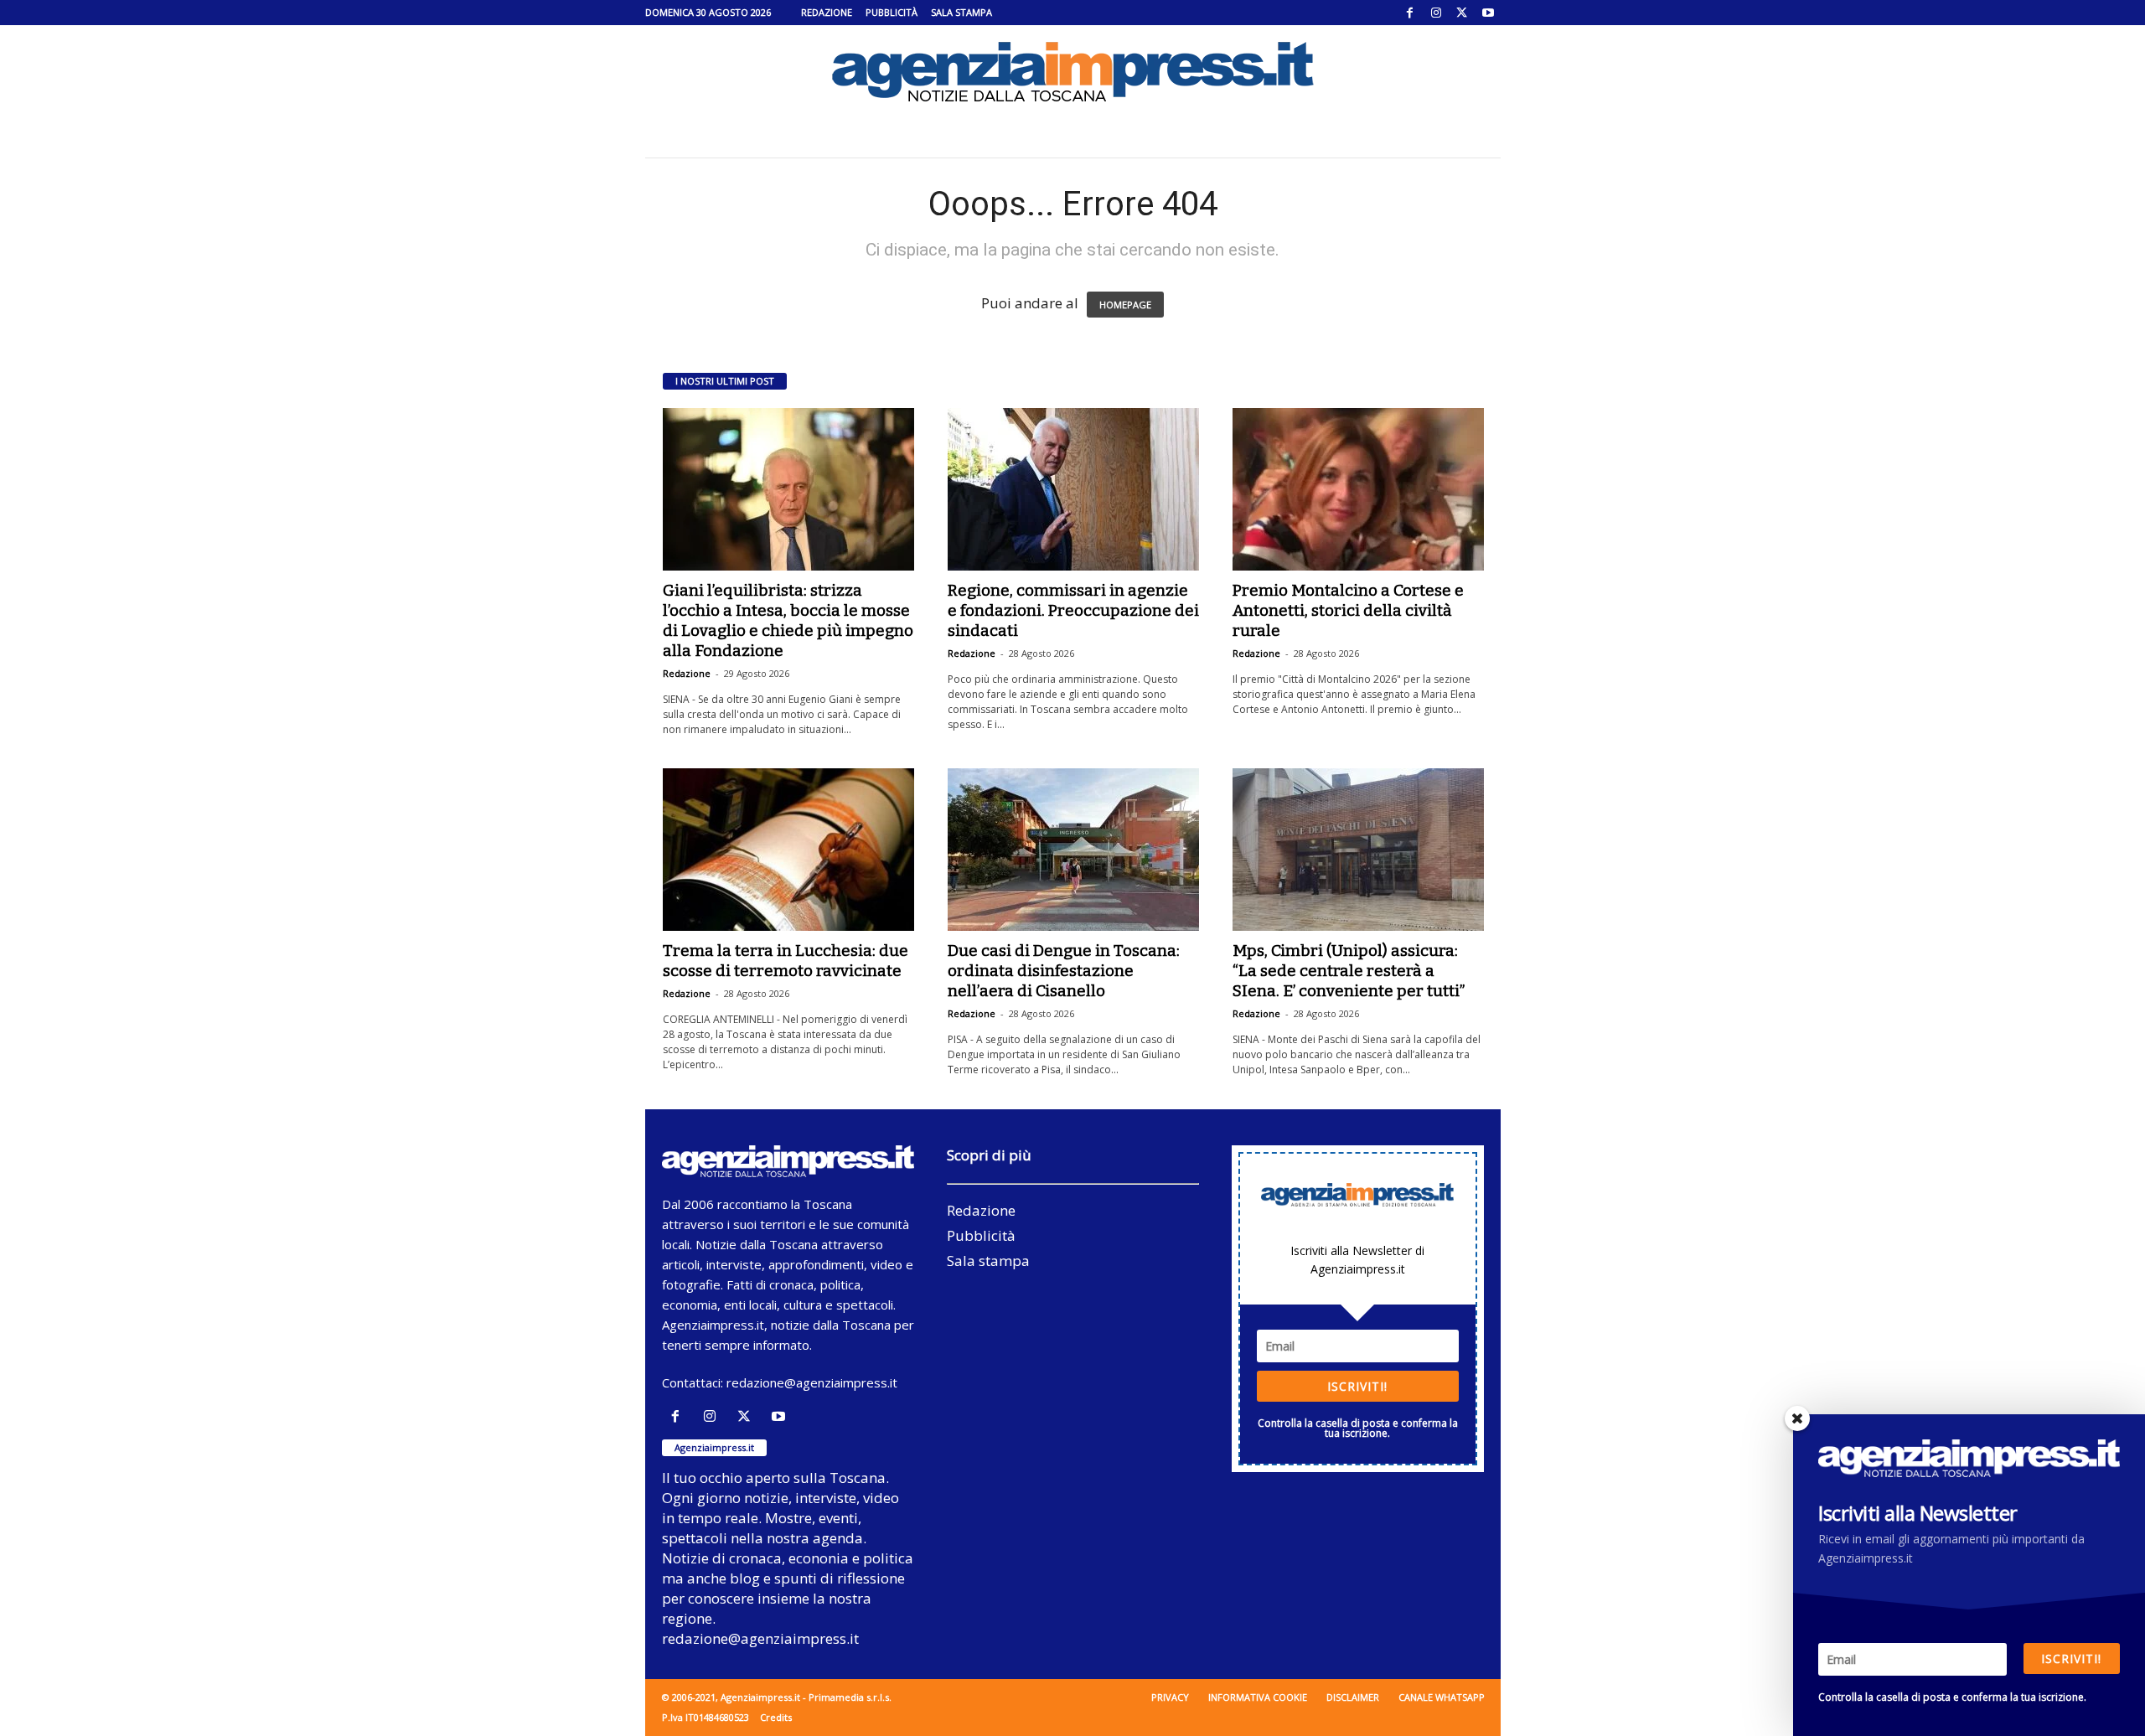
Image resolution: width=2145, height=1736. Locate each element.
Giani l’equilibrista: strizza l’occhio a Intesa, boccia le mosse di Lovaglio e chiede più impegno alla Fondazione (788, 620)
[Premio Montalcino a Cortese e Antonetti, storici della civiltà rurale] (1358, 489)
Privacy (1170, 1697)
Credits (776, 1717)
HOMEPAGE (1125, 305)
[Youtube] (1488, 13)
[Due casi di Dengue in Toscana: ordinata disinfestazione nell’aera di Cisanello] (1073, 850)
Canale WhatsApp (1442, 1697)
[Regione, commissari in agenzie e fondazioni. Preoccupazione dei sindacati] (1073, 489)
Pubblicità (892, 12)
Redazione (827, 12)
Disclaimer (1353, 1697)
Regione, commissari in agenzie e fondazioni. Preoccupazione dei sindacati (1073, 610)
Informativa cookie (1258, 1697)
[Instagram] (1436, 13)
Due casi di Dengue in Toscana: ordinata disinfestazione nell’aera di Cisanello (1064, 971)
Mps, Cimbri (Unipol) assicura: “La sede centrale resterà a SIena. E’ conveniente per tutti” (1349, 971)
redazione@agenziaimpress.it (812, 1382)
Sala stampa (961, 12)
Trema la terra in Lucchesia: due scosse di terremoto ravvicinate (786, 961)
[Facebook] (1410, 13)
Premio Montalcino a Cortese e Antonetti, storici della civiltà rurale (1348, 610)
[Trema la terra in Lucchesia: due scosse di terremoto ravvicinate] (788, 850)
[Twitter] (1462, 13)
